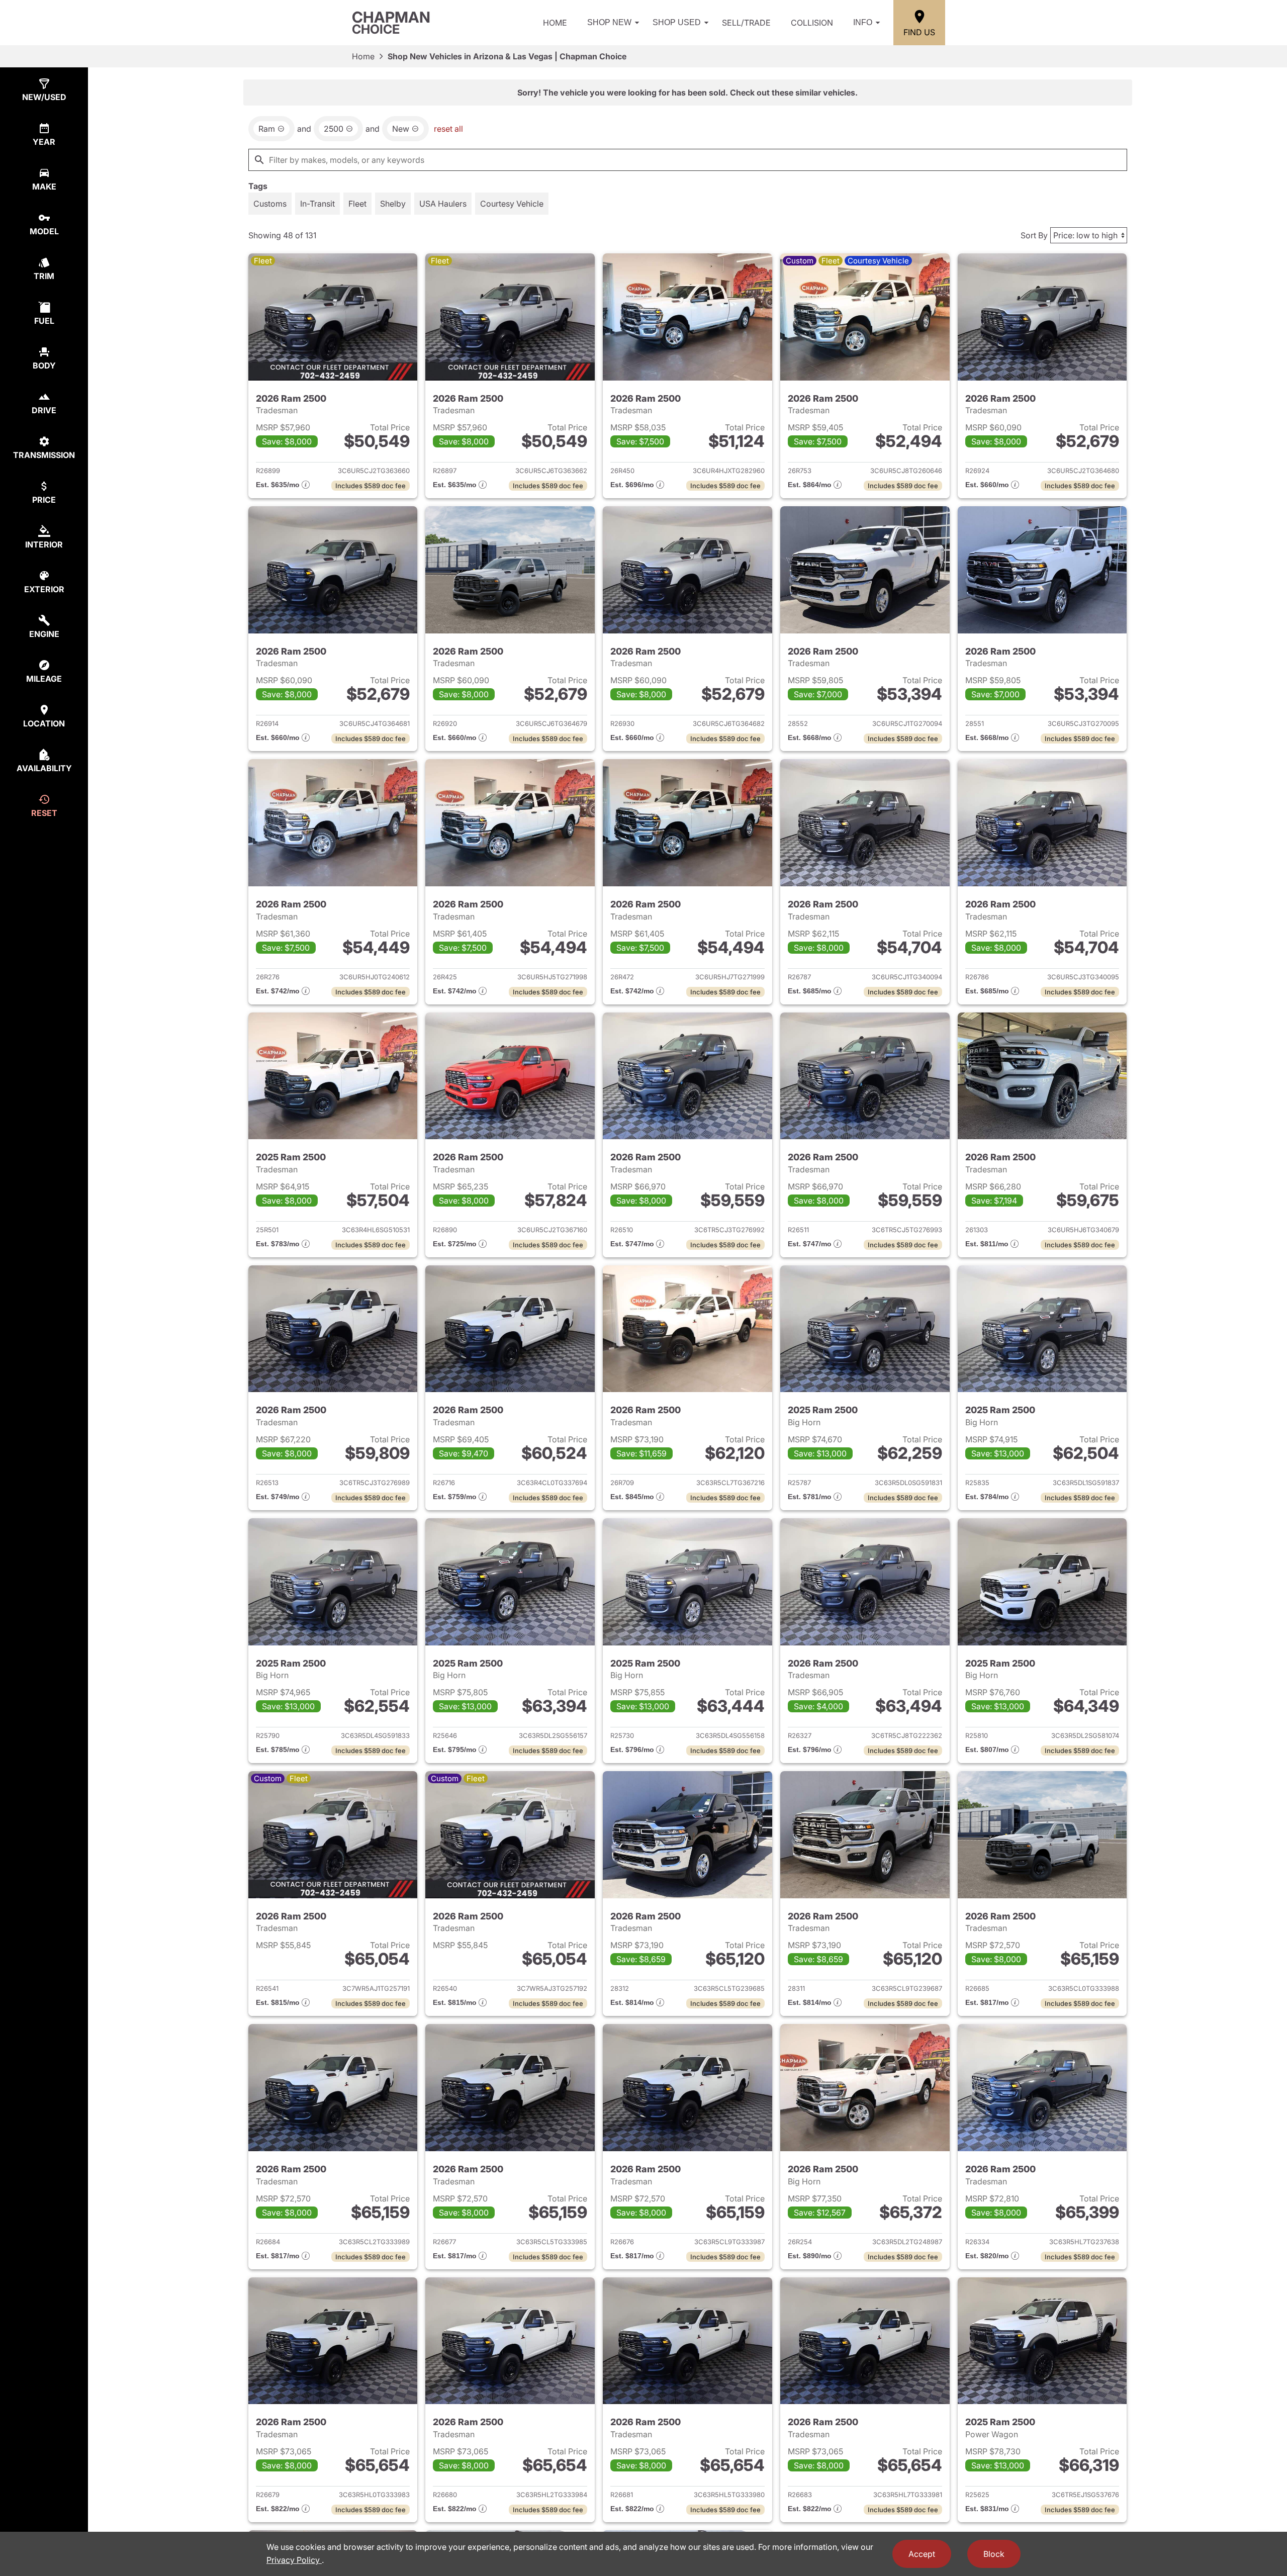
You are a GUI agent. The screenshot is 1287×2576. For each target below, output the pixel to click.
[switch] (270, 204)
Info (863, 22)
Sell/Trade (746, 23)
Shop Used (677, 22)
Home (555, 23)
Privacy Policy (294, 2560)
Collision (812, 23)
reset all (448, 129)
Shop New (609, 22)
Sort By (1034, 235)
